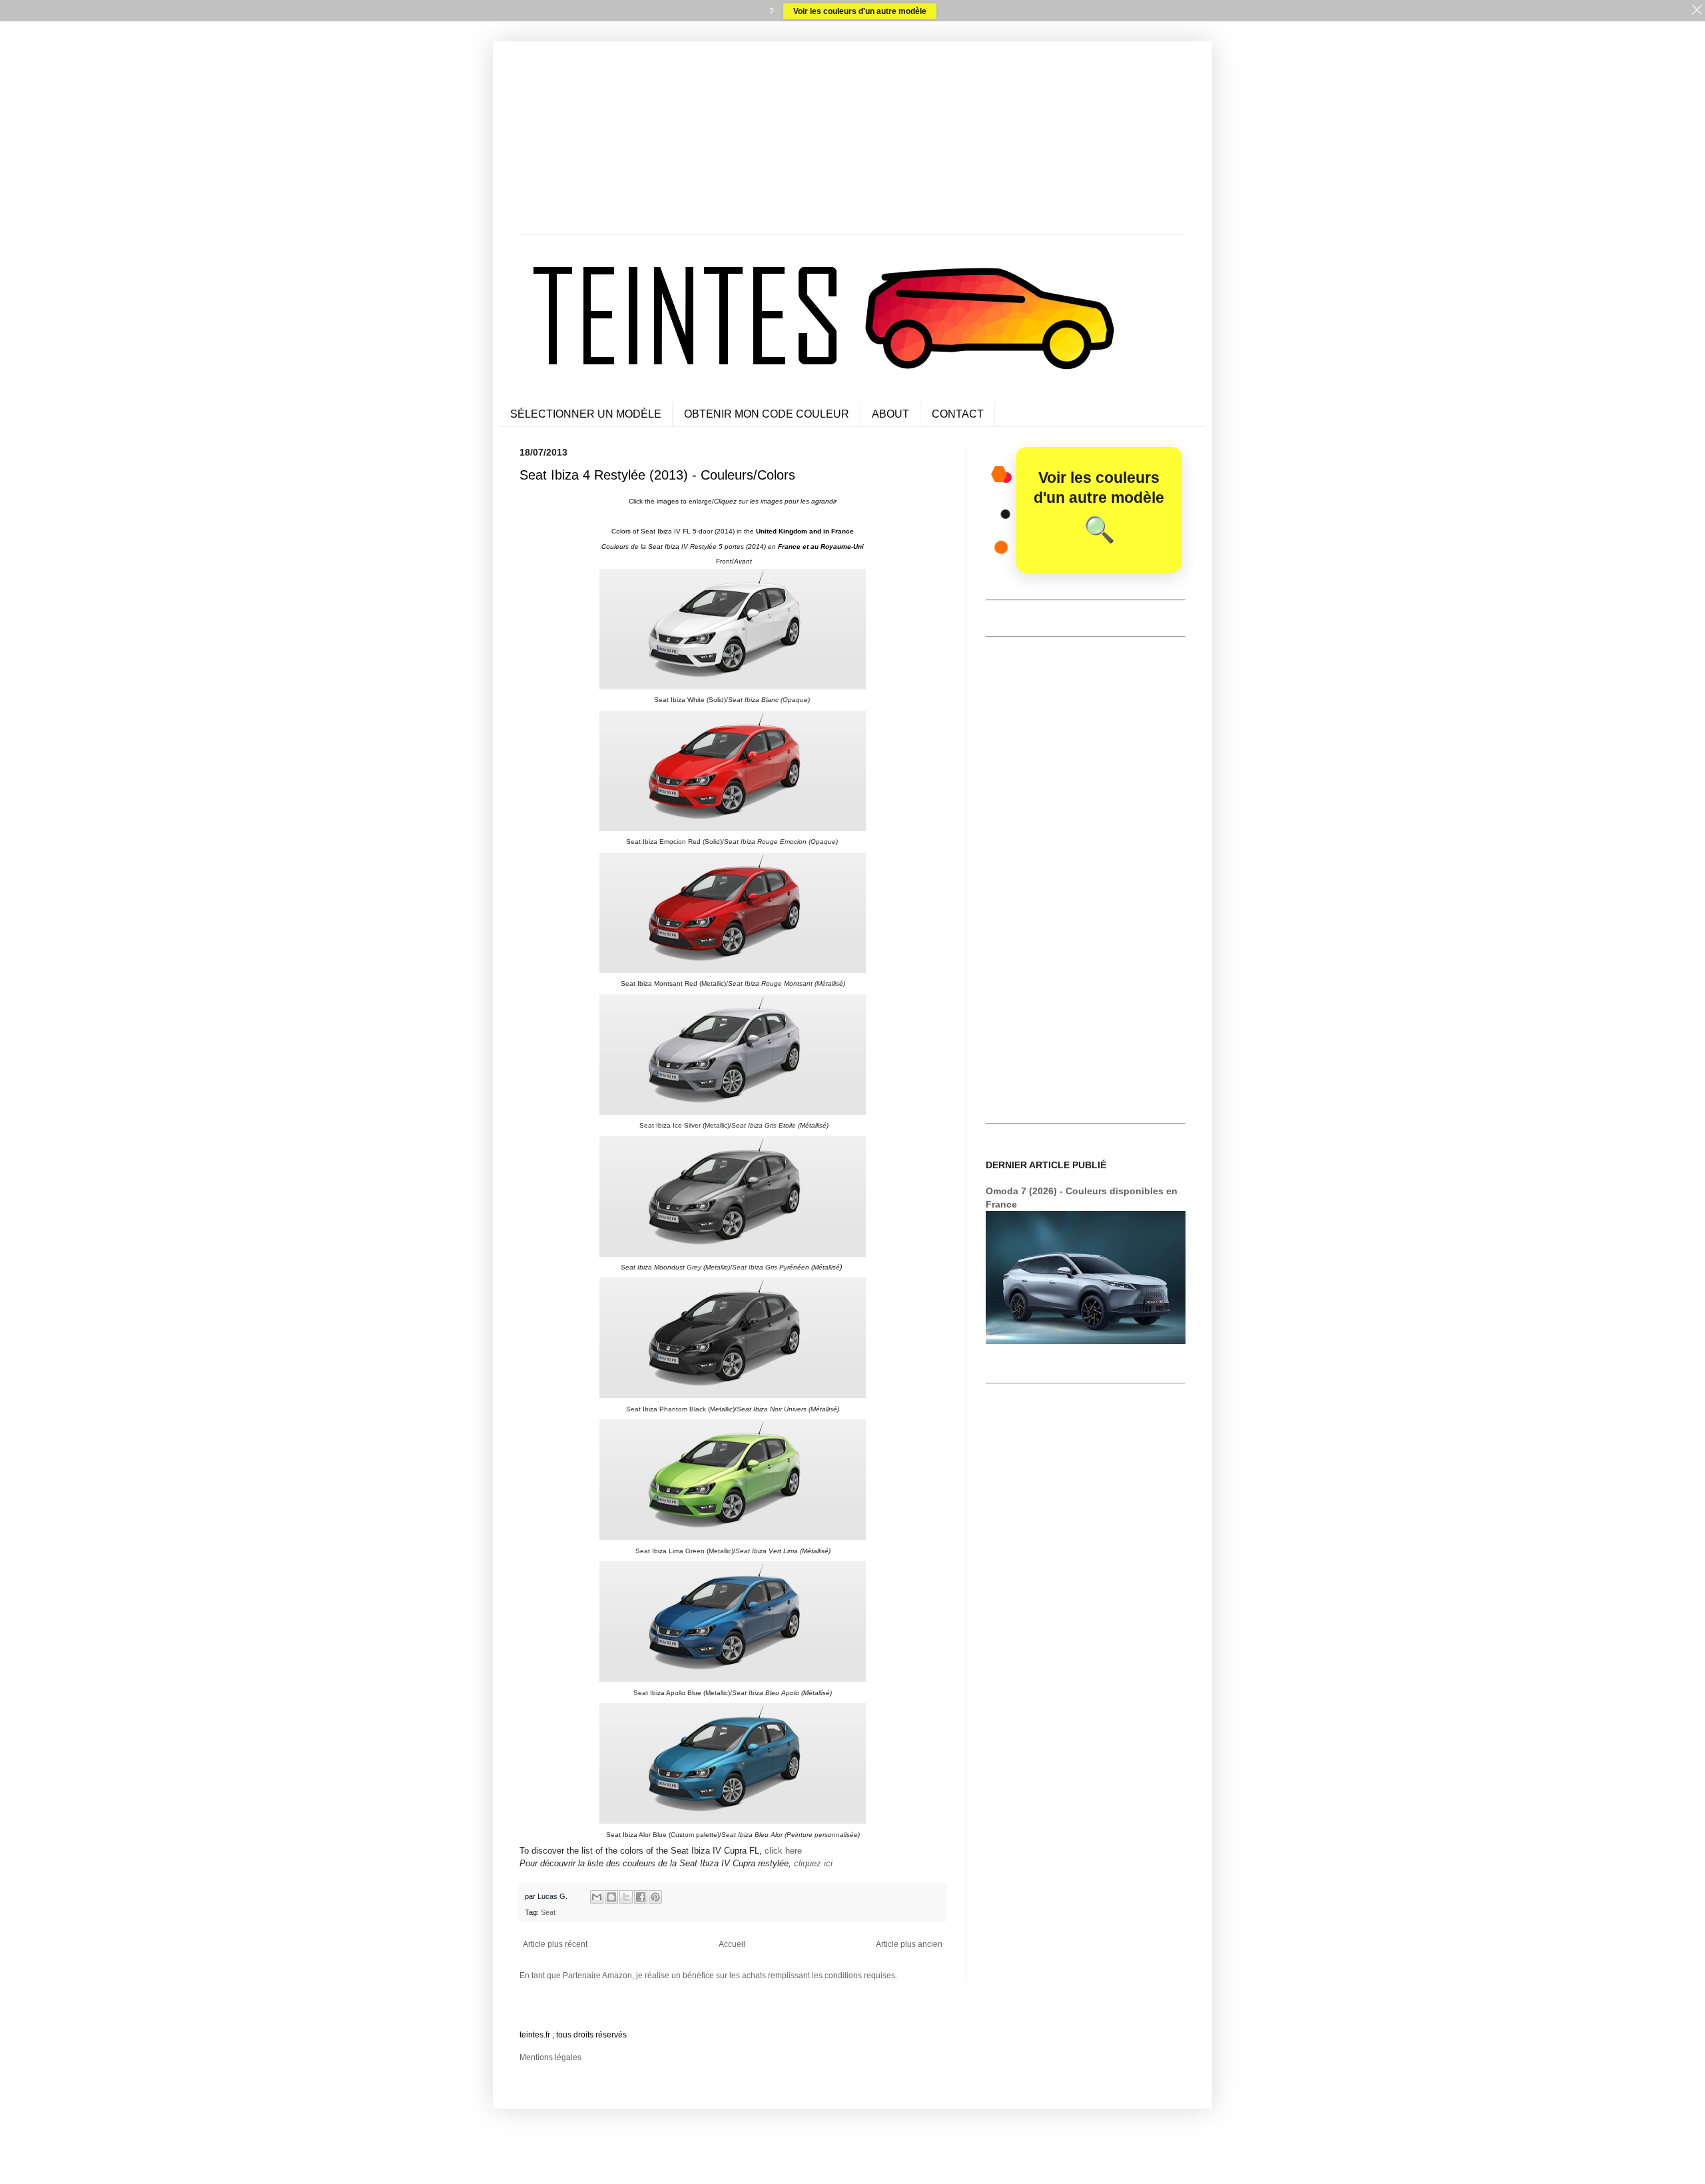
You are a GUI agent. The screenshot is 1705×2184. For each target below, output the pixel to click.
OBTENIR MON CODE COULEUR (767, 414)
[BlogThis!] (611, 1897)
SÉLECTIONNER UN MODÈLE (586, 414)
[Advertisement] (852, 141)
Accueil (732, 1944)
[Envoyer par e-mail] (597, 1897)
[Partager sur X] (626, 1897)
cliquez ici (813, 1863)
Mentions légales (550, 2057)
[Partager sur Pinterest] (655, 1897)
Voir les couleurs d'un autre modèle (860, 11)
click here (783, 1851)
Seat (548, 1912)
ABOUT (890, 414)
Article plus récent (555, 1944)
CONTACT (958, 414)
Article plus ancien (909, 1944)
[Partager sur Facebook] (641, 1897)
